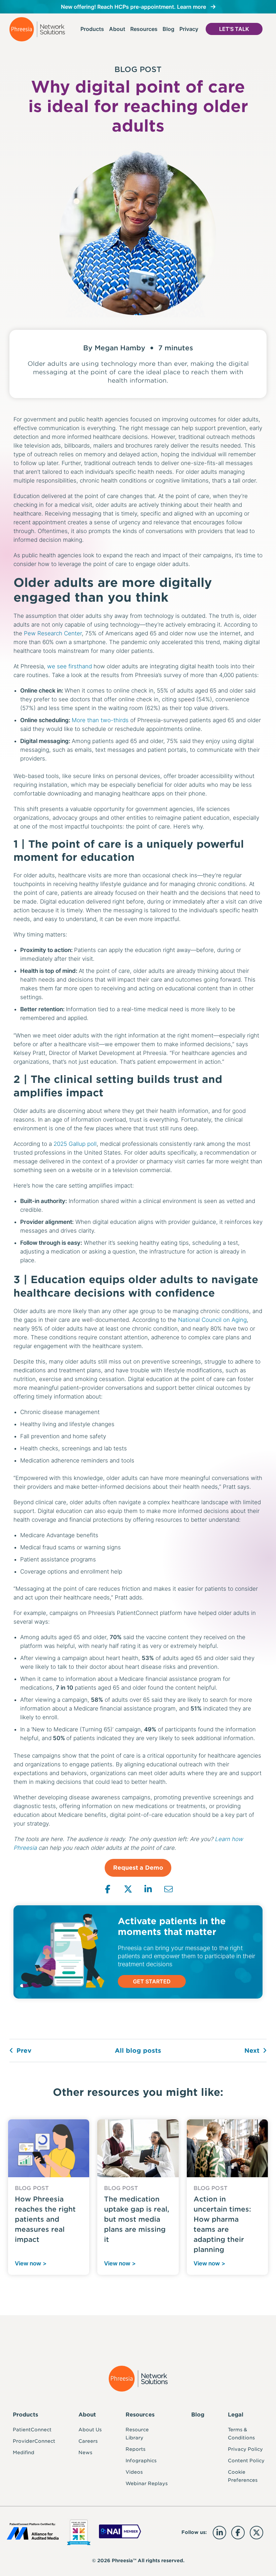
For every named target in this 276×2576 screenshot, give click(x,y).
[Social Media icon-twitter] (256, 2533)
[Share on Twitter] (128, 1889)
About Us (90, 2430)
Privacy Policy (245, 2449)
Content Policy (246, 2461)
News (85, 2453)
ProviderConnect (34, 2441)
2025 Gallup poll (75, 1144)
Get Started (152, 1981)
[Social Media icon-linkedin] (219, 2533)
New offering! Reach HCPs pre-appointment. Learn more (133, 7)
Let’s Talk (234, 29)
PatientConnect (32, 2430)
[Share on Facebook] (108, 1889)
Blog (168, 29)
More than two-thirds (100, 720)
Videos (134, 2472)
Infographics (141, 2461)
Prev (24, 2051)
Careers (88, 2441)
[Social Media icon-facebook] (238, 2533)
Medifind (24, 2453)
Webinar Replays (147, 2483)
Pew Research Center (53, 633)
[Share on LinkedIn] (148, 1889)
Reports (135, 2449)
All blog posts (138, 2051)
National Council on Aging (212, 1320)
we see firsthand (70, 666)
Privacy (189, 29)
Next (252, 2051)
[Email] (168, 1889)
